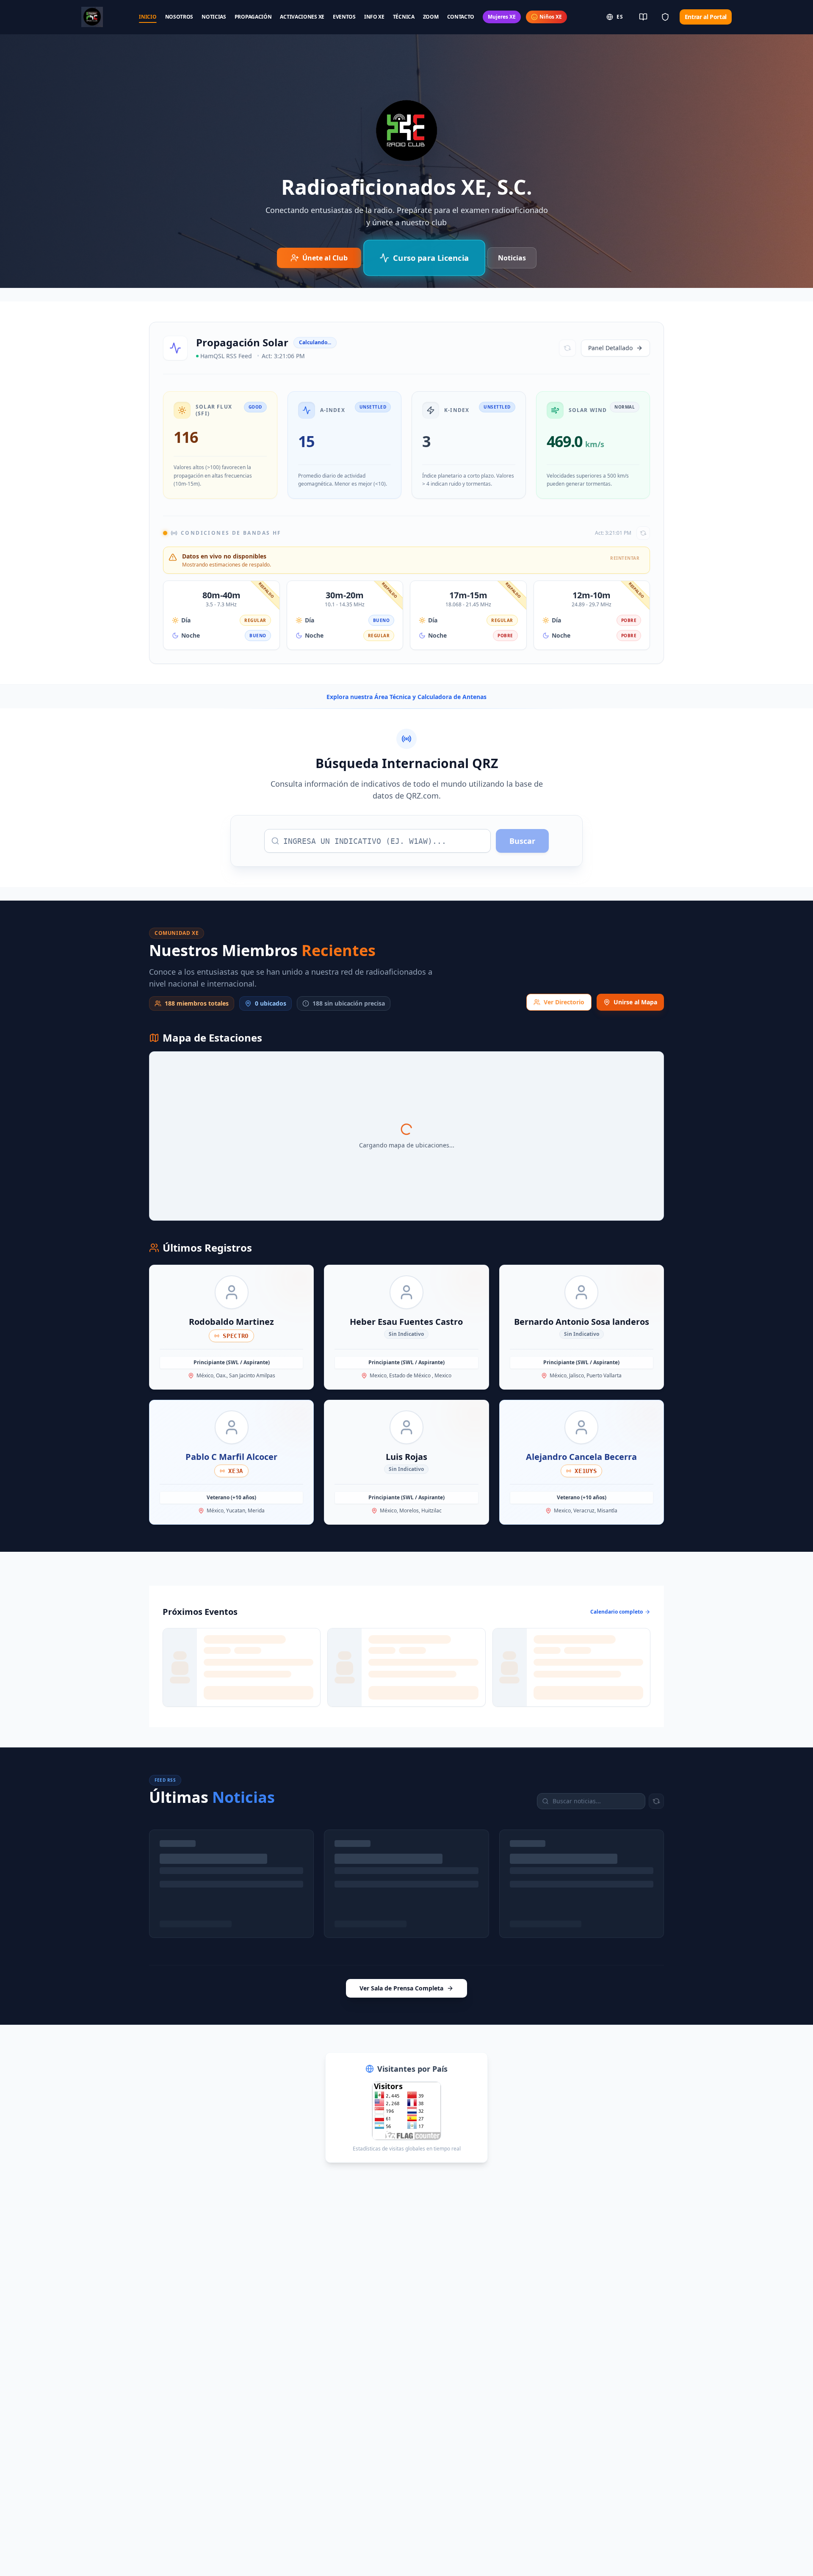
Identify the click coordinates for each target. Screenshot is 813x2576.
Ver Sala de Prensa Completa (401, 1931)
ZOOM (431, 17)
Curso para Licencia (430, 258)
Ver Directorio (564, 1002)
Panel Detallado (610, 348)
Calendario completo (617, 1612)
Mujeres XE (502, 17)
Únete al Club (325, 258)
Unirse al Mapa (635, 1002)
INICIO (148, 17)
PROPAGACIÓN (253, 17)
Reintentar (635, 1852)
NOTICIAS (214, 17)
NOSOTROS (179, 17)
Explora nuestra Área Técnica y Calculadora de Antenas (406, 697)
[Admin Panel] (665, 17)
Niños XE (551, 17)
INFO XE (374, 17)
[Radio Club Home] (92, 17)
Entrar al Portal (706, 17)
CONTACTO (461, 17)
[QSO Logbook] (643, 17)
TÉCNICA (404, 17)
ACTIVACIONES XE (302, 17)
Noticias (512, 258)
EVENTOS (344, 17)
